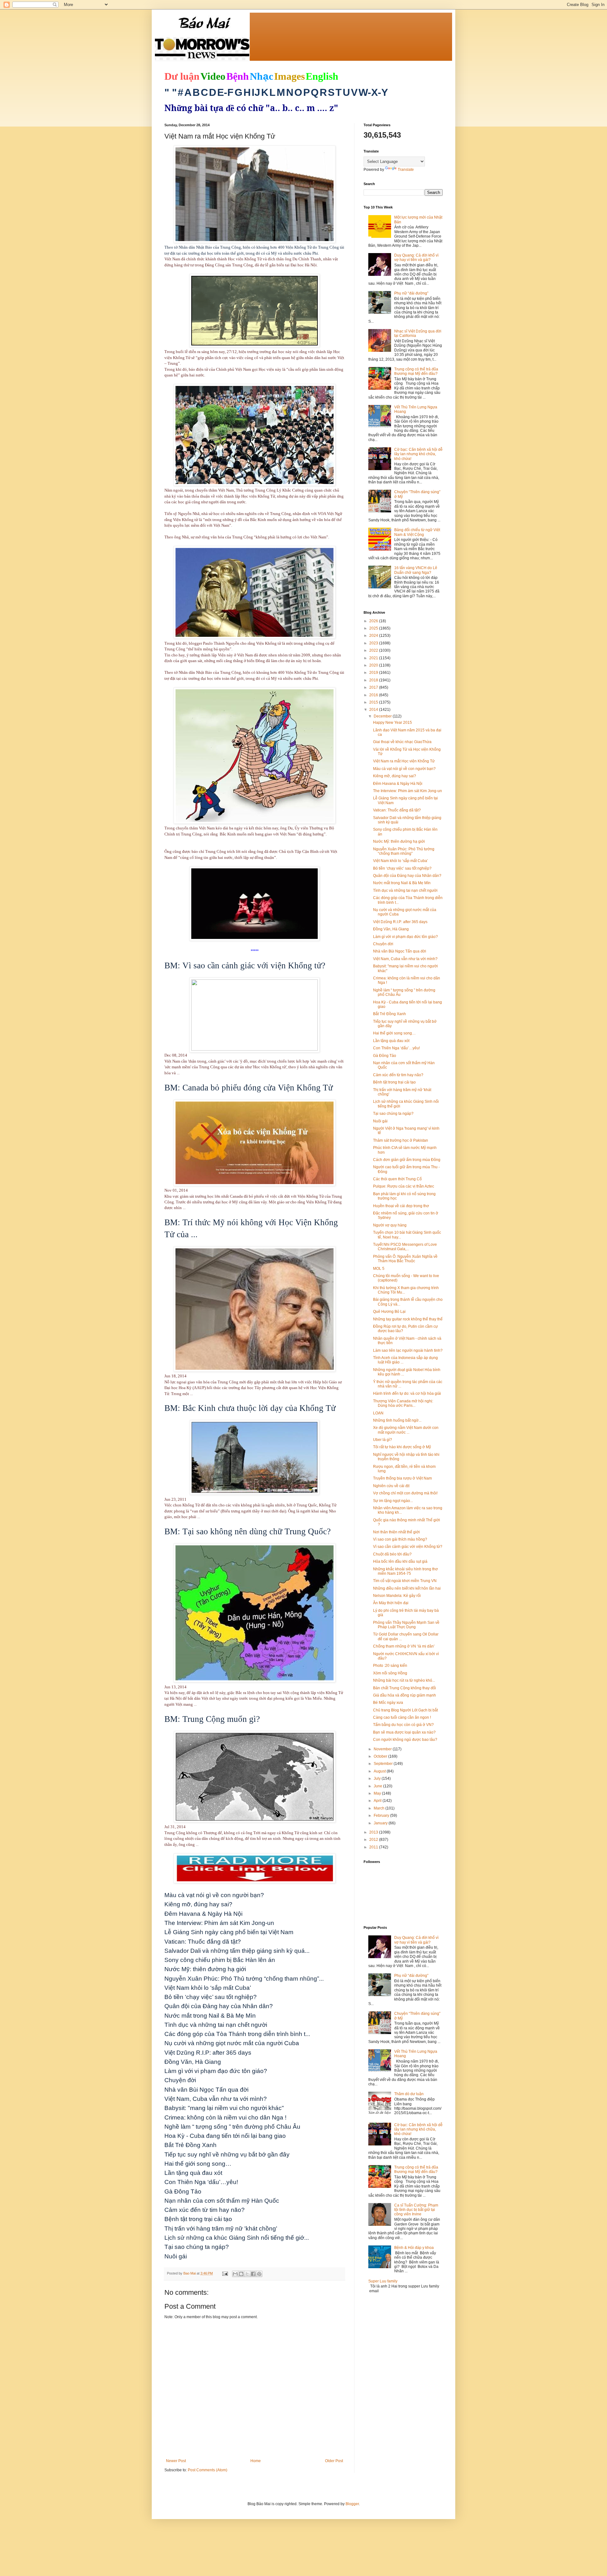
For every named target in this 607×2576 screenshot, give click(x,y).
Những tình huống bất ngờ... (397, 1420)
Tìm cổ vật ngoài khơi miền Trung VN (405, 1581)
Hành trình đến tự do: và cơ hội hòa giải (407, 1394)
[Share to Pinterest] (259, 2274)
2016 (374, 695)
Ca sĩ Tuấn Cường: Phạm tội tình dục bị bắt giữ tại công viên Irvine (416, 2210)
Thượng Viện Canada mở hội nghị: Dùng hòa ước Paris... (403, 1403)
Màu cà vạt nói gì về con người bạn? (404, 769)
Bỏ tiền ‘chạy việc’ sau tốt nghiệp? (402, 868)
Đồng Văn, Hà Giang (391, 929)
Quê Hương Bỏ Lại (389, 1312)
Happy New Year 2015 (392, 723)
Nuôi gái (380, 1121)
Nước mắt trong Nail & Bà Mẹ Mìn (402, 883)
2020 (374, 665)
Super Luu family (383, 2281)
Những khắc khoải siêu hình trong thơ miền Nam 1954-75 (405, 1571)
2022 (374, 650)
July (378, 1778)
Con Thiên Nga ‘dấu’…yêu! (396, 1048)
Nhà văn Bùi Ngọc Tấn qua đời (400, 951)
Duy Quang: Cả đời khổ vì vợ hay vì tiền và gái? (416, 258)
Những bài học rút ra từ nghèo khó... (404, 1680)
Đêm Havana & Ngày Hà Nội (398, 784)
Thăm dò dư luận (409, 2094)
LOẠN (378, 1413)
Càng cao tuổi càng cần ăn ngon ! (402, 1717)
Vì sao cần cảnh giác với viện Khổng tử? (408, 1547)
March (380, 1808)
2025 (374, 628)
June (378, 1786)
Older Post (334, 2461)
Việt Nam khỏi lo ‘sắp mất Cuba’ (401, 861)
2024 (374, 636)
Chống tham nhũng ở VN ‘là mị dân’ (404, 1646)
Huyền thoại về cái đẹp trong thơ (401, 1206)
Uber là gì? (383, 1440)
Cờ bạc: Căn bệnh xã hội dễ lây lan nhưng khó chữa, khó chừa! (418, 454)
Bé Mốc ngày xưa (388, 1703)
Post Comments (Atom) (208, 2470)
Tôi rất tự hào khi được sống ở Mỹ (402, 1447)
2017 (374, 687)
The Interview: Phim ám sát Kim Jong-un (408, 791)
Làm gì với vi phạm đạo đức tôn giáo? (405, 937)
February (382, 1816)
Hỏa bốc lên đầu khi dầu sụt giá (400, 1561)
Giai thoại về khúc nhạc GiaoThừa (402, 742)
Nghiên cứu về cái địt (391, 1486)
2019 (374, 673)
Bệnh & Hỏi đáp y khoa (414, 2248)
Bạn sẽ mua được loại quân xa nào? (404, 1732)
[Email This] (235, 2274)
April (378, 1801)
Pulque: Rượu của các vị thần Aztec (404, 1186)
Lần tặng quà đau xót (391, 1041)
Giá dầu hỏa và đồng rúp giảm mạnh (405, 1695)
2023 (374, 643)
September (384, 1764)
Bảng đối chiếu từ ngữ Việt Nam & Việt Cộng (417, 532)
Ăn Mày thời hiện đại (391, 1603)
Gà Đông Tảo (385, 1056)
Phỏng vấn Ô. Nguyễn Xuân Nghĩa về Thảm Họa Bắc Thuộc (405, 1259)
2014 (374, 710)
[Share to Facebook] (253, 2274)
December (383, 716)
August (380, 1771)
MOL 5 (379, 1269)
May (378, 1793)
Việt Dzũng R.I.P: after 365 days (400, 922)
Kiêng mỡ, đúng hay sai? (395, 776)
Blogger (352, 2504)
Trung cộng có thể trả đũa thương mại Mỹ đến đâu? (416, 371)
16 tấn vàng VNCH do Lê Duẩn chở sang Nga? (416, 570)
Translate (406, 170)
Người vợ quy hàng (390, 1225)
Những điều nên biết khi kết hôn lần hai (407, 1588)
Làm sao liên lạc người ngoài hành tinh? (408, 1350)
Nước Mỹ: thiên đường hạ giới (399, 841)
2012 (374, 1840)
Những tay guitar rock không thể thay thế (408, 1319)
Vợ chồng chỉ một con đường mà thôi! (405, 1493)
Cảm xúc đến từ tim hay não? (398, 1075)
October (381, 1756)
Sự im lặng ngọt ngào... (393, 1501)
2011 (374, 1847)
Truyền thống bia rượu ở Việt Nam (402, 1478)
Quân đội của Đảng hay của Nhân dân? (407, 876)
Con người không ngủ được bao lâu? (405, 1740)
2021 (374, 658)
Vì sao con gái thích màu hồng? (400, 1539)
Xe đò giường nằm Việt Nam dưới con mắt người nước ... (406, 1430)
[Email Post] (225, 2273)
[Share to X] (247, 2274)
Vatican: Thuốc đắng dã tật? (397, 810)
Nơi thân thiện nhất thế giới (396, 1532)
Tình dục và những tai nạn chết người (405, 891)
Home (256, 2461)
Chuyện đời (383, 944)
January (381, 1823)
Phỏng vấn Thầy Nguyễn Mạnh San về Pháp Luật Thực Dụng (406, 1625)
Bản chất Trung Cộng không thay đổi (405, 1688)
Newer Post (176, 2461)
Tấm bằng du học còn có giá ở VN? (403, 1725)
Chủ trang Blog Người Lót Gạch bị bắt (405, 1710)
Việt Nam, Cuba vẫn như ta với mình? (405, 959)
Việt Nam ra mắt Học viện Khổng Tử (404, 761)
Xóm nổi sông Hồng (390, 1673)
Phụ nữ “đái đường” (411, 293)
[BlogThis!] (241, 2274)
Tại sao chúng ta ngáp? (393, 1114)
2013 (374, 1832)
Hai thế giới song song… (394, 1033)
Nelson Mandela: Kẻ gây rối (397, 1596)
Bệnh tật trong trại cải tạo (394, 1082)
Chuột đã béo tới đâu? (392, 1554)
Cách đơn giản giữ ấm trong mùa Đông (407, 1160)
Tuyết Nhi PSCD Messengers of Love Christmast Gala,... (405, 1247)
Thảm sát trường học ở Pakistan (401, 1140)
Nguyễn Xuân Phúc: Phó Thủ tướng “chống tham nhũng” (404, 851)
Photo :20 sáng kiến (390, 1666)
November (383, 1749)
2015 (374, 702)
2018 (374, 680)
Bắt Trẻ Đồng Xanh (389, 1014)
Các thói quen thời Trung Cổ (397, 1179)
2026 (374, 621)
